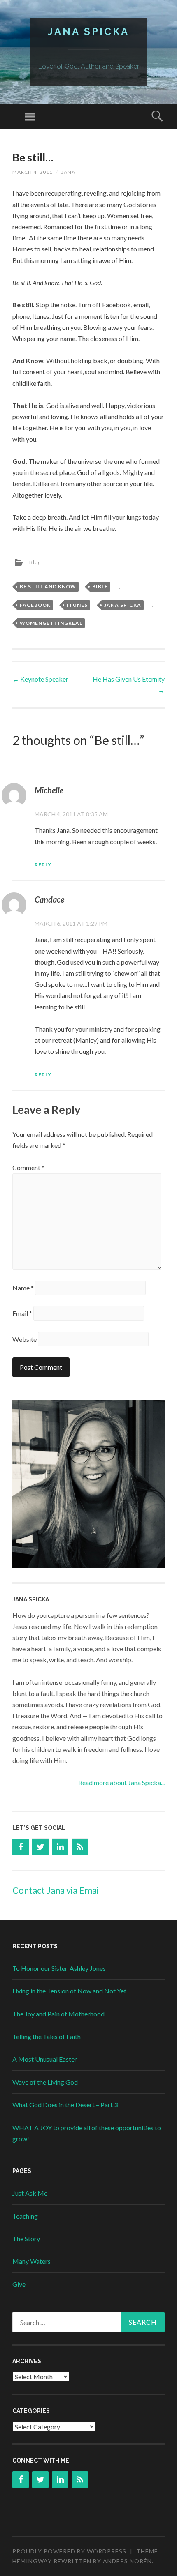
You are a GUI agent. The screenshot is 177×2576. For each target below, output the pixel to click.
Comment (28, 1167)
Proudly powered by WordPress (69, 2551)
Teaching (25, 2216)
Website (24, 1339)
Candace (49, 899)
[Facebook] (21, 1847)
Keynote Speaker (40, 679)
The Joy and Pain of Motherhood (58, 2014)
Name (23, 1288)
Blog (35, 562)
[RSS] (80, 1847)
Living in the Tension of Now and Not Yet (69, 1991)
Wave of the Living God (45, 2082)
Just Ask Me (30, 2193)
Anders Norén (127, 2561)
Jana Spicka (88, 31)
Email (22, 1313)
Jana (68, 172)
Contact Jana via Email (57, 1890)
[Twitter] (40, 1847)
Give (19, 2284)
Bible (100, 586)
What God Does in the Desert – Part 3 (65, 2105)
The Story (26, 2238)
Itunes (77, 605)
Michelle (49, 790)
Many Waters (31, 2261)
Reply (43, 865)
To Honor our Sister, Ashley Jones (59, 1968)
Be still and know (48, 586)
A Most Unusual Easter (45, 2059)
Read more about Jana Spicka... (121, 1782)
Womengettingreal (51, 623)
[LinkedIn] (60, 1847)
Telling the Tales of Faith (47, 2036)
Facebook (35, 605)
